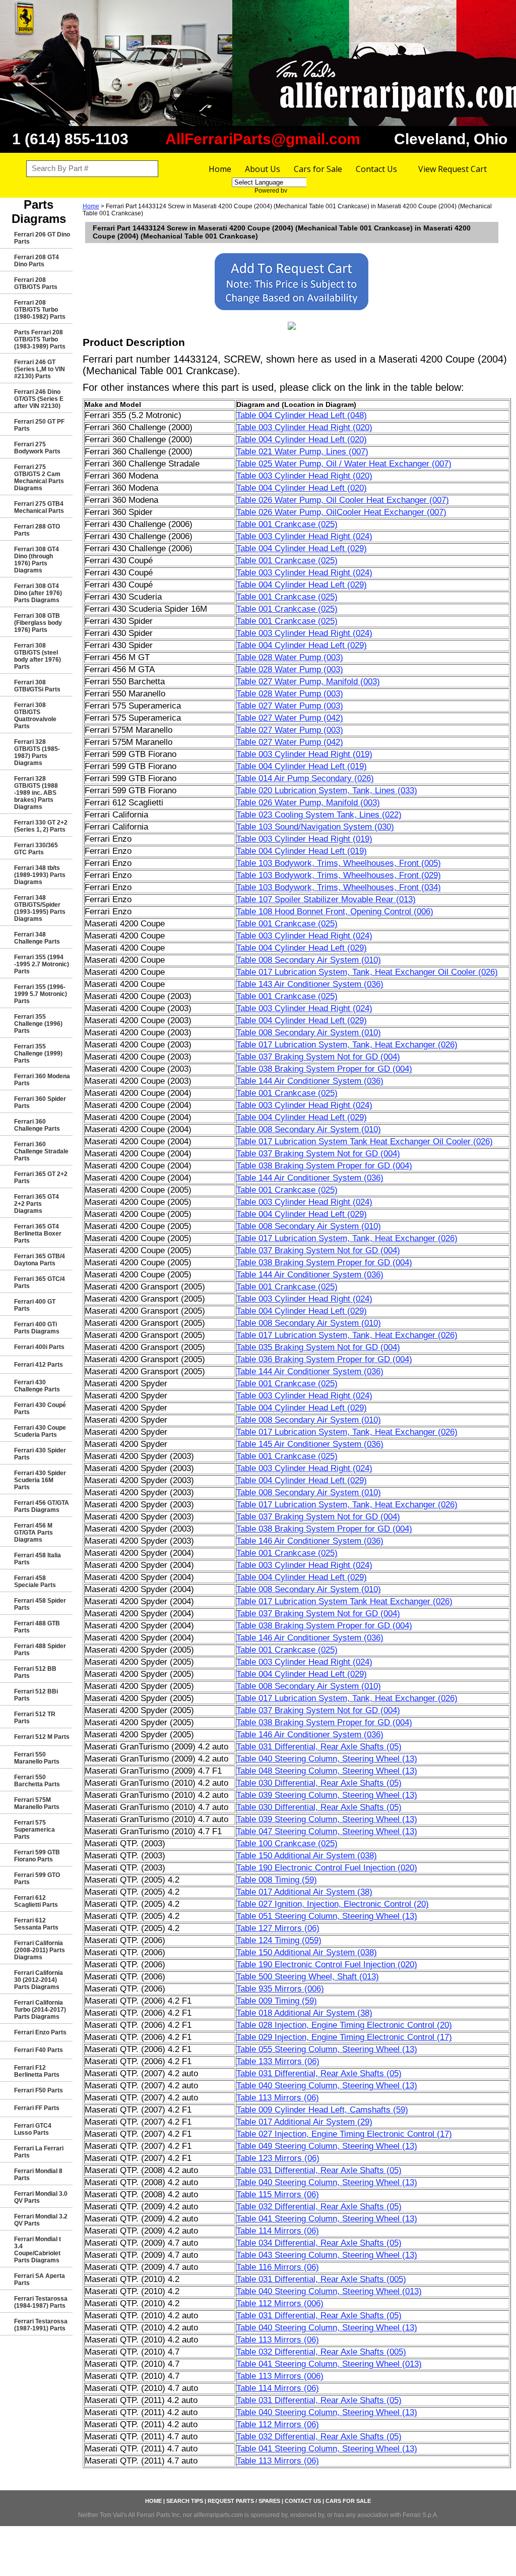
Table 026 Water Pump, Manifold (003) (308, 803)
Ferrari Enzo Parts (40, 2032)
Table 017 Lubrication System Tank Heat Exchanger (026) (344, 1601)
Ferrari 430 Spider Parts (40, 1454)
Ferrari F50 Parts (39, 2090)
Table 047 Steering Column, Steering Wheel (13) (327, 1831)
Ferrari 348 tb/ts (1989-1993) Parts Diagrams (40, 875)
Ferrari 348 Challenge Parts (37, 938)
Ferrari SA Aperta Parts (40, 2279)
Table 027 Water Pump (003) (290, 706)
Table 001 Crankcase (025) (287, 524)
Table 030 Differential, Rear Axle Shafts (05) (319, 1783)
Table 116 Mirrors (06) (278, 2267)
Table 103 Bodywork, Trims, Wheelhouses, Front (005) (339, 863)
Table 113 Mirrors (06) (278, 2098)
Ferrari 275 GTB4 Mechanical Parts (39, 507)
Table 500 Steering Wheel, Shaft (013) (308, 1977)
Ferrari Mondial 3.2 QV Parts (41, 2220)
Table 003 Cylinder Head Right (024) (304, 536)
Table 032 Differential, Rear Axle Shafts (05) (319, 2207)
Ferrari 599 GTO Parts (37, 1879)
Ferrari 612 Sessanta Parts (36, 1924)
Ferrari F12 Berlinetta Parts (37, 2071)
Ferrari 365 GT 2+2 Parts (41, 1178)
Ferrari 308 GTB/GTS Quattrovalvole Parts (35, 716)
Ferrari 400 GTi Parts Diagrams (37, 1328)
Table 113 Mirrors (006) (280, 2376)
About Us (263, 169)
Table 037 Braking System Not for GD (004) (318, 1057)
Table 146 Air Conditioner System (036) (310, 1541)
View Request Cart (453, 169)
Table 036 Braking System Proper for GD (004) (324, 1359)
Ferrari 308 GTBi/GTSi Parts (37, 686)
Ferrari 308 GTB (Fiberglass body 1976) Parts (38, 623)
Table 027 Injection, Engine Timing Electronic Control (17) (344, 2134)
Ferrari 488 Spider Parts (40, 1650)
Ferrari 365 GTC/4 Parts (40, 1282)
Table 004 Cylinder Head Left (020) (302, 440)
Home (220, 169)
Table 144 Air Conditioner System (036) (310, 1081)
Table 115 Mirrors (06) (278, 2194)
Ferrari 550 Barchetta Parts (37, 1781)
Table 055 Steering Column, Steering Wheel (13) (327, 2049)
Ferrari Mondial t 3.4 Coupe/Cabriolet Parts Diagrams (38, 2250)
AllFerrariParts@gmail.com (263, 139)
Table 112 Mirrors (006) (280, 2303)
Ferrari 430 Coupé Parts (40, 1409)
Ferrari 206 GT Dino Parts (42, 238)
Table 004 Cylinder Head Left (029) (302, 548)
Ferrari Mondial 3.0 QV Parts (41, 2197)
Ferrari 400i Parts (39, 1347)
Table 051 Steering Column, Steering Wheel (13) (327, 1916)
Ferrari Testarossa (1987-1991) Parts (41, 2325)
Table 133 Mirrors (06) (278, 2061)
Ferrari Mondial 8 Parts (38, 2175)
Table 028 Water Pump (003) (290, 657)
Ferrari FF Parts (37, 2108)
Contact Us (376, 169)
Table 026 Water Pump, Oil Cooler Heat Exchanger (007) (343, 500)
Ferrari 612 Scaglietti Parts (36, 1901)
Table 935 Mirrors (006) (280, 1989)
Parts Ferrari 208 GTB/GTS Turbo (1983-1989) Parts (40, 339)
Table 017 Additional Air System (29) (304, 2122)
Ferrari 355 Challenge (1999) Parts (38, 1053)
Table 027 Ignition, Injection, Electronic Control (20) (333, 1904)
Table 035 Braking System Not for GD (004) (318, 1347)
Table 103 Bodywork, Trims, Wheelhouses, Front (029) (339, 875)
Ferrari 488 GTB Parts (37, 1627)
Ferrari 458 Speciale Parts (35, 1582)
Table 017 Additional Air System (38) (304, 1892)
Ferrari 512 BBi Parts (36, 1695)
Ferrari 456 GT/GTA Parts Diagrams (42, 1506)
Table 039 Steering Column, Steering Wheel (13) (327, 1795)
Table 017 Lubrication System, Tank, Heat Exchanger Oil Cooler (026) (367, 972)
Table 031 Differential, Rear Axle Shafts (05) (319, 1747)
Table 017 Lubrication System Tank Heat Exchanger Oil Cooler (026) (365, 1141)
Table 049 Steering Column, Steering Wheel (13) (327, 2146)
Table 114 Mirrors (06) (278, 2231)
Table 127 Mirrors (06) (278, 1928)
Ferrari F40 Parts (39, 2050)
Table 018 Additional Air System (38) (304, 2013)
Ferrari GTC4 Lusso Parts (33, 2129)
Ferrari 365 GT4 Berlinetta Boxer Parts (38, 1234)
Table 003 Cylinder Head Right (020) (304, 427)
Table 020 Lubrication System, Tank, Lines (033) (327, 791)
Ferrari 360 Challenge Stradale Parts (41, 1151)
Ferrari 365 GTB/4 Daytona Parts (40, 1260)
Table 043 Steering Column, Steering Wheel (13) (327, 2255)
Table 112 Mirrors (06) (278, 2424)
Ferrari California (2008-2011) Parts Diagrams (40, 1950)
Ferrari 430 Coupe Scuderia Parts (40, 1431)
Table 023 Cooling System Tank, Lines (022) (319, 815)
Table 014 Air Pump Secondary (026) (305, 778)
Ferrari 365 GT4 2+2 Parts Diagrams (37, 1204)
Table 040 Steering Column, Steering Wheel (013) (329, 2291)
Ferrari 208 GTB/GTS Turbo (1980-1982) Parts (40, 310)
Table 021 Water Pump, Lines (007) (302, 452)
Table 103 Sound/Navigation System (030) (315, 827)
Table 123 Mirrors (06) (278, 2158)
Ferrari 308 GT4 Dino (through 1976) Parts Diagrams (37, 560)
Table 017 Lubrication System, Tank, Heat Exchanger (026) (347, 1045)
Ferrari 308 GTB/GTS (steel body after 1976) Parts (38, 656)
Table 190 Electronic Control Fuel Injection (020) (327, 1868)
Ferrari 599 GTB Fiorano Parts (37, 1856)
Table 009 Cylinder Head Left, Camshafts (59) (322, 2110)
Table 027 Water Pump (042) (290, 718)
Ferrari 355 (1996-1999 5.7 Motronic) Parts (41, 994)
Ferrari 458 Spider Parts (40, 1604)
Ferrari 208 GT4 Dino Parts (37, 261)
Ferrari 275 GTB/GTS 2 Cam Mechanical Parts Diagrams (39, 478)
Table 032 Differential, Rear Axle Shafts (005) (321, 2352)
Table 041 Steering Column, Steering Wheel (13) (327, 2219)
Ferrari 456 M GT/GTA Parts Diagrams (34, 1533)
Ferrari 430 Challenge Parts (37, 1386)
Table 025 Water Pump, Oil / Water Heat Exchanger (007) (344, 464)
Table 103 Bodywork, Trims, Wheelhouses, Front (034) (339, 887)
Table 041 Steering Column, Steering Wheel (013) (329, 2364)
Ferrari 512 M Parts (42, 1737)
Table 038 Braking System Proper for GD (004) (324, 1069)
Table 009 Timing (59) (277, 2001)
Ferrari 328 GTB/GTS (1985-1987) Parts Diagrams (37, 752)
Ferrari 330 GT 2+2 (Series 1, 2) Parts (41, 826)
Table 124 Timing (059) (279, 1940)
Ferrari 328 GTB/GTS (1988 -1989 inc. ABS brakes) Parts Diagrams (36, 793)
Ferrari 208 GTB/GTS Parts (36, 283)
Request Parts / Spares (244, 2501)
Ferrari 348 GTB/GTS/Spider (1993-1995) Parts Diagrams (40, 908)
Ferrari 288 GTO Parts (37, 530)
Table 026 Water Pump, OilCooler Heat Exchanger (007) (341, 512)
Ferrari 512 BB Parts (35, 1672)
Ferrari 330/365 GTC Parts (36, 849)
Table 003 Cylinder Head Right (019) (304, 754)
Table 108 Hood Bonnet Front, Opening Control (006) (335, 912)
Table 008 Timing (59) (277, 1880)
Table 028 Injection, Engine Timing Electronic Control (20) (344, 2025)
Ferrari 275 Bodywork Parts (37, 448)
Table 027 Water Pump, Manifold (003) (308, 682)
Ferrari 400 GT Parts (35, 1305)
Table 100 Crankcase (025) (287, 1843)
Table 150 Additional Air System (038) (307, 1856)
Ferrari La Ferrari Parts (39, 2152)
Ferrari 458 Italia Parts (38, 1559)
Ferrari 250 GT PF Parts (39, 425)
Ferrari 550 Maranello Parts (37, 1758)
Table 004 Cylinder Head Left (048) (302, 415)
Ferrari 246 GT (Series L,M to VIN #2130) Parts (40, 369)
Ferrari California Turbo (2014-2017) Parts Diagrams (40, 2010)
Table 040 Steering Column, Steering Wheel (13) (327, 1759)
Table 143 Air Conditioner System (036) (310, 984)
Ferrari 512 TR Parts (35, 1718)
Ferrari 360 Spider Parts (40, 1102)
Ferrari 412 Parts (39, 1365)
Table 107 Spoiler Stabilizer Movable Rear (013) (326, 899)
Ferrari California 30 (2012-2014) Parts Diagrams (39, 1980)
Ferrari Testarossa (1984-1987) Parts (41, 2302)
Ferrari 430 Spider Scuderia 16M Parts (40, 1480)
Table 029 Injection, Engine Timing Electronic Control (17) (344, 2037)
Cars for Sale (318, 169)
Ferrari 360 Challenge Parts (37, 1125)
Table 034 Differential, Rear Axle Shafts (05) (319, 2243)
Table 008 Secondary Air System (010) (309, 960)
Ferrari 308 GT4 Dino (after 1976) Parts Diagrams (38, 593)
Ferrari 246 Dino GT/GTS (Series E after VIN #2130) (39, 399)
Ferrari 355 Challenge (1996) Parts (38, 1024)
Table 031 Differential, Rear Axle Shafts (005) (321, 2279)
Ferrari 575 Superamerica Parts (35, 1830)
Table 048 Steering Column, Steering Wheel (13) (327, 1771)
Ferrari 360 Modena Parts (42, 1080)
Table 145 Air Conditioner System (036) (310, 1444)
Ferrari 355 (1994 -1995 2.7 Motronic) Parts (42, 964)
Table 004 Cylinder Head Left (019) (302, 766)
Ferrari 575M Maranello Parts (37, 1803)
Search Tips (185, 2501)
